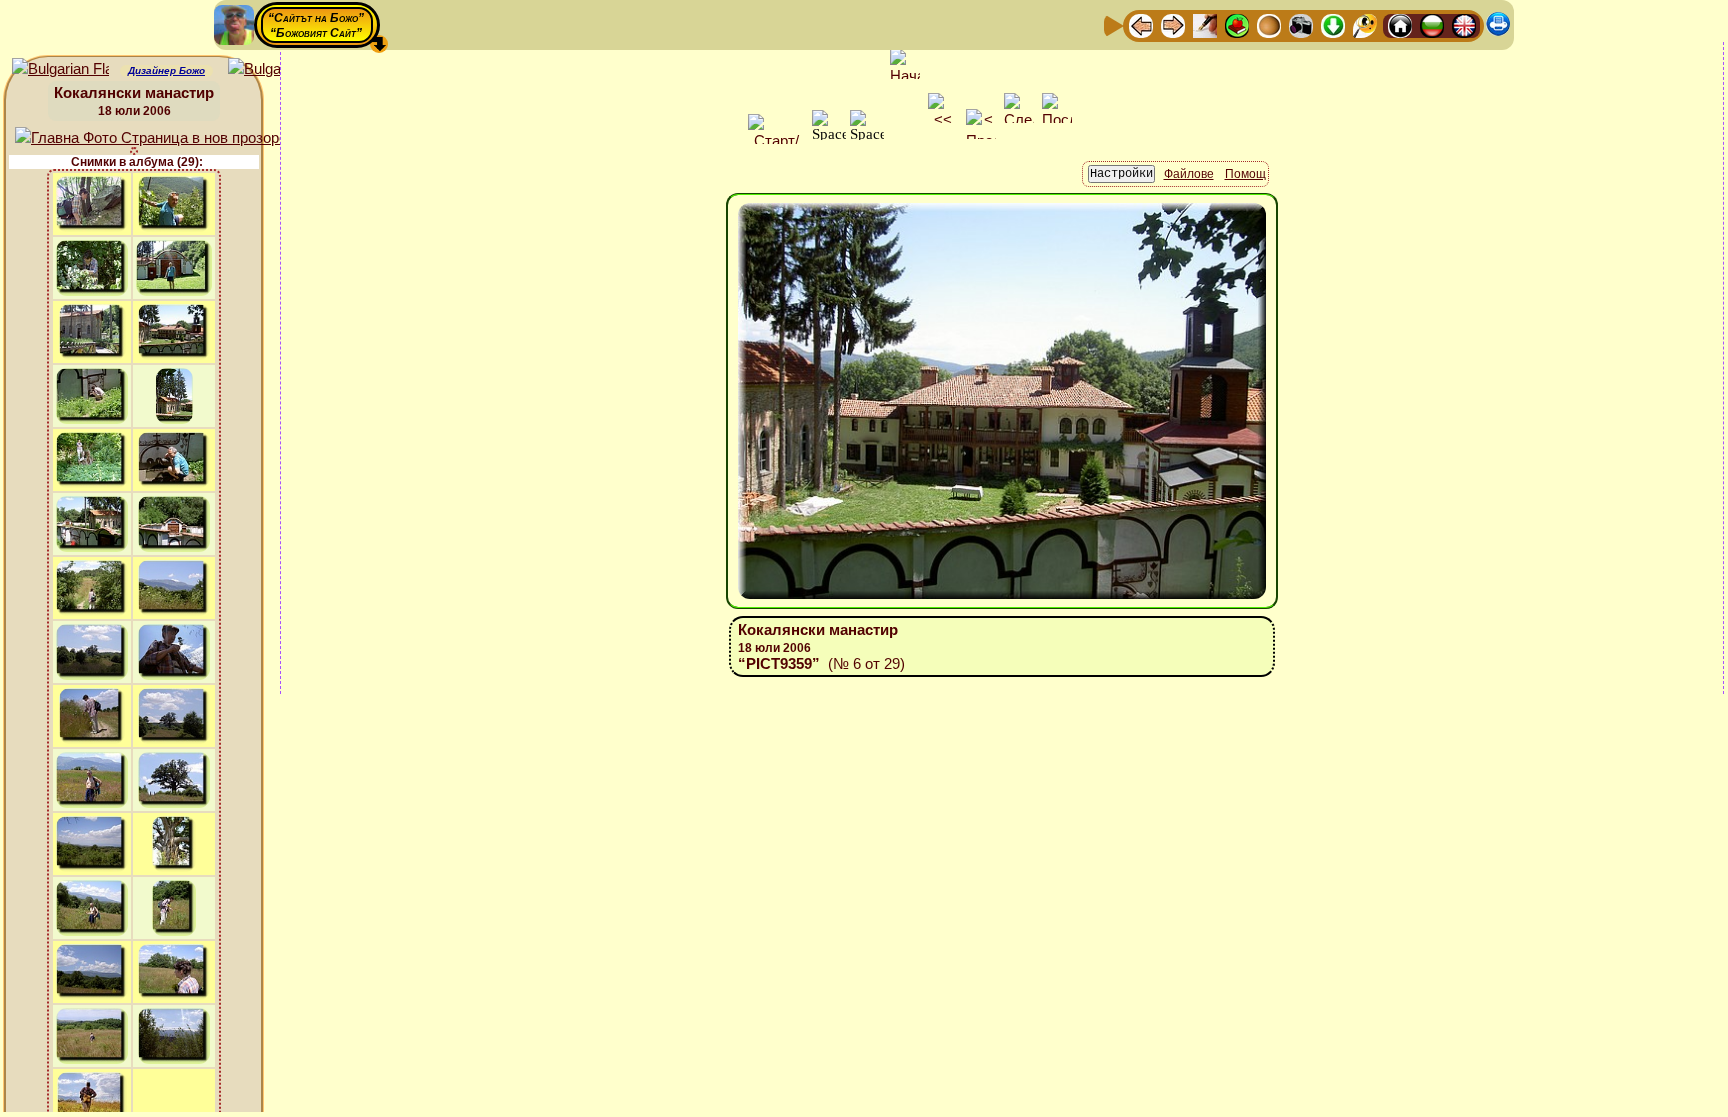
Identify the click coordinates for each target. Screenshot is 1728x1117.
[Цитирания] (1237, 24)
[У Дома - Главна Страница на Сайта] (1400, 24)
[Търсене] (1365, 24)
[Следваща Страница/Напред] (1173, 24)
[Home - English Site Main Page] (1464, 24)
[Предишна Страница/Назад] (1141, 24)
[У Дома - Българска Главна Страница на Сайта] (1432, 24)
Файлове (1189, 174)
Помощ (1245, 174)
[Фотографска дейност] (1301, 24)
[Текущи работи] (1269, 24)
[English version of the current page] (60, 69)
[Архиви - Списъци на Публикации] (1205, 24)
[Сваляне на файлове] (1333, 24)
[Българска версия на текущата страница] (276, 69)
